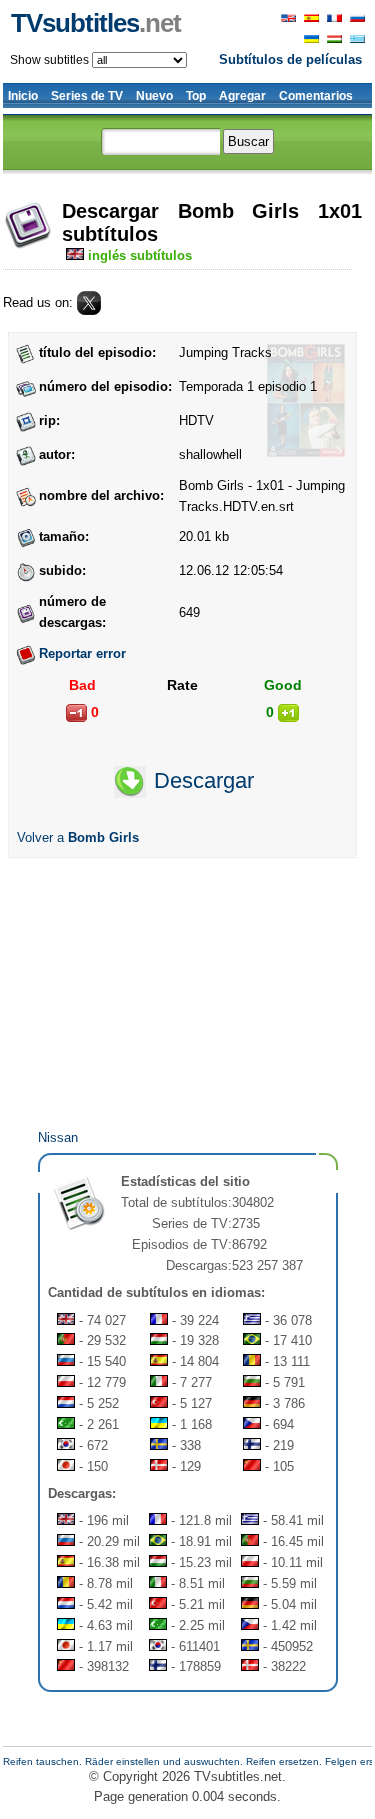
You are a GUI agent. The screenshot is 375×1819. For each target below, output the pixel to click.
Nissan (58, 1137)
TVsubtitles (96, 23)
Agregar (242, 96)
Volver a (78, 837)
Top (196, 96)
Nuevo (154, 96)
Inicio (23, 96)
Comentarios (316, 96)
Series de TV (87, 96)
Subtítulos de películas (290, 59)
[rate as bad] (76, 713)
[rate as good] (288, 713)
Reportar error (82, 653)
